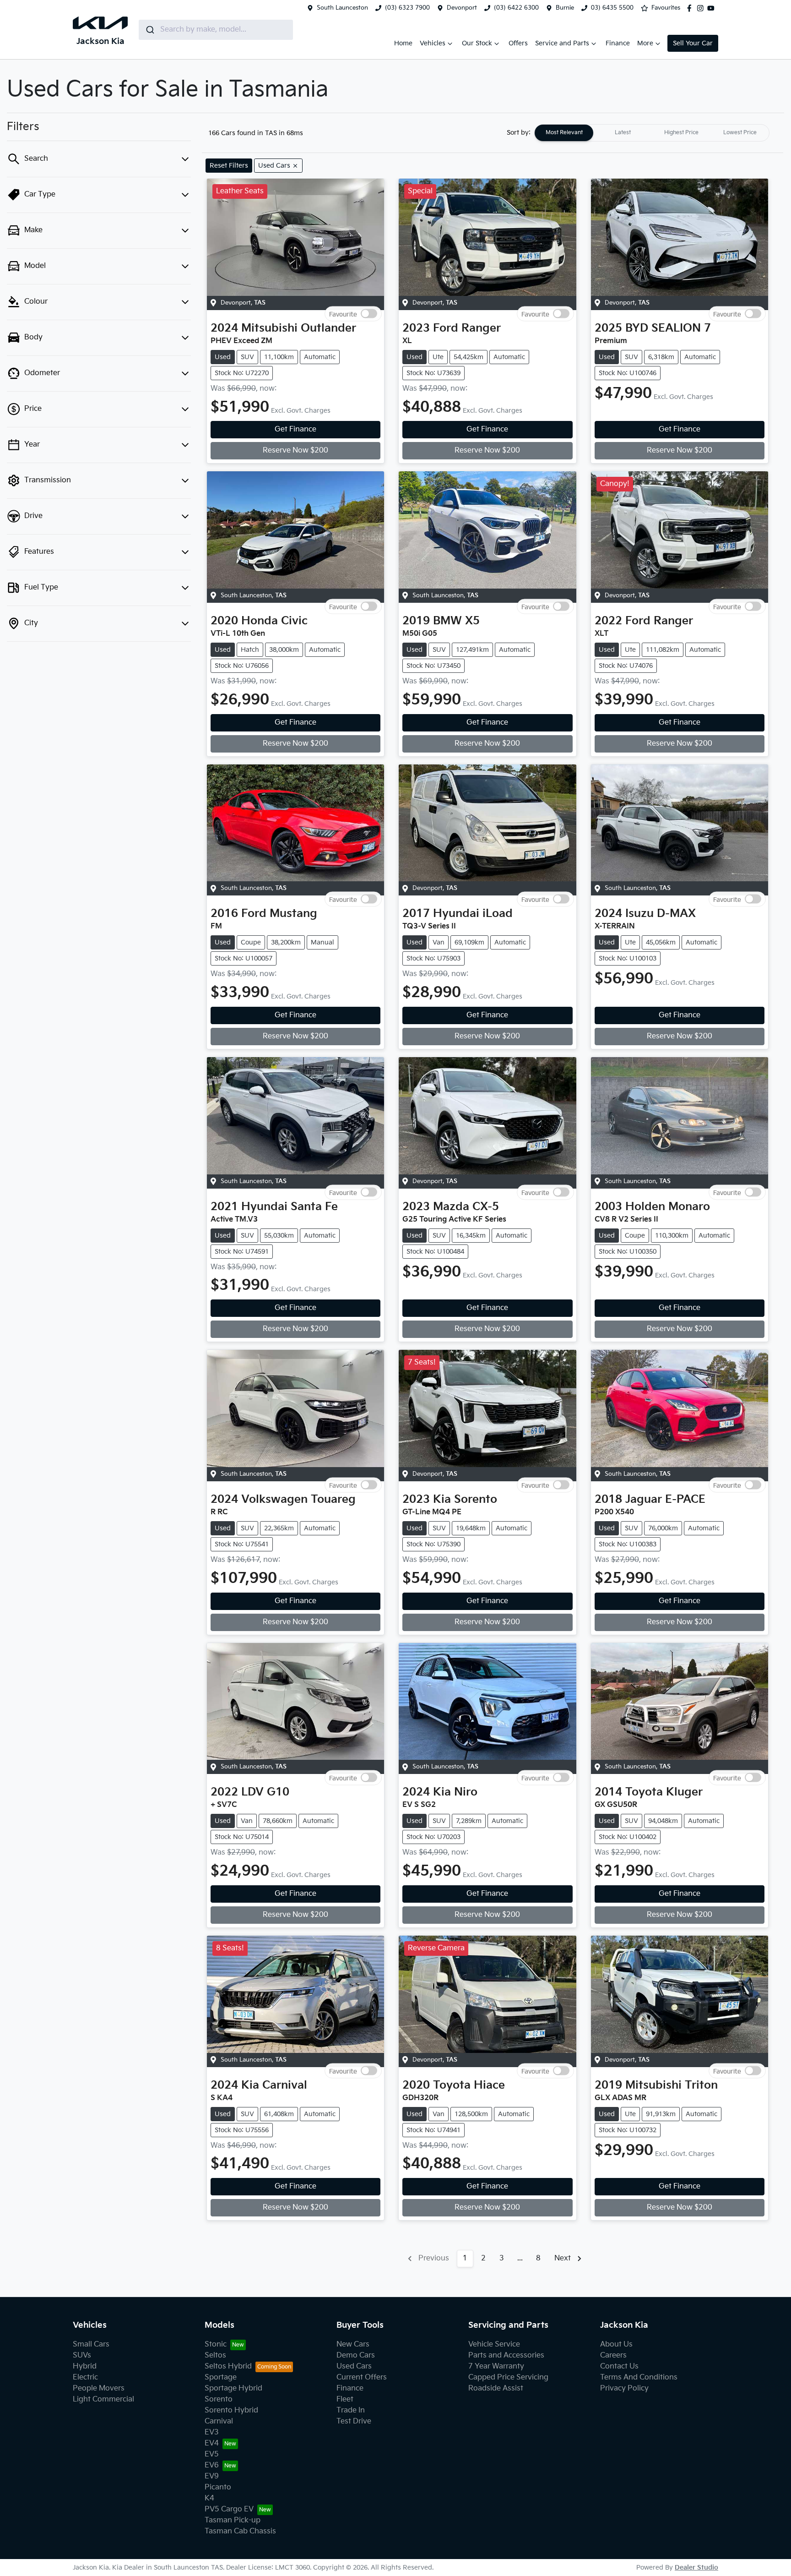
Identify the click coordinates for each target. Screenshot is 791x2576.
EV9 (212, 2476)
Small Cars (91, 2344)
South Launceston (342, 8)
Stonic (216, 2344)
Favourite (343, 314)
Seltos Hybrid (228, 2366)
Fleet (345, 2399)
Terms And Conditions (639, 2377)
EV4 (212, 2443)
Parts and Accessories (506, 2355)
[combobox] (216, 30)
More (645, 43)
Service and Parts (562, 43)
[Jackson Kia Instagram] (702, 8)
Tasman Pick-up (233, 2520)
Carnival (219, 2421)
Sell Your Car (693, 43)
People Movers (99, 2388)
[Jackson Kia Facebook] (691, 8)
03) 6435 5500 (612, 8)
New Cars (353, 2344)
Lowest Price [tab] (740, 133)
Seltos (215, 2355)
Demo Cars (356, 2355)
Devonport (462, 8)
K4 (209, 2498)
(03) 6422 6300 (516, 8)
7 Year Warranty (496, 2366)
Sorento (219, 2399)
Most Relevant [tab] (564, 133)
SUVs (82, 2355)
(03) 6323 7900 (407, 8)
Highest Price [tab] (681, 133)
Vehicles (433, 43)
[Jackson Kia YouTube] (713, 8)
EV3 (212, 2432)
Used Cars (354, 2366)
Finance (618, 43)
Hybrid (85, 2366)
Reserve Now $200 (295, 450)
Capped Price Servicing (508, 2377)
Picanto (218, 2487)
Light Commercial (103, 2399)
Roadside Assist (496, 2388)
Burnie (565, 8)
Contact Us (619, 2366)
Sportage (221, 2377)
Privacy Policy (624, 2388)
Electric (85, 2377)
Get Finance (295, 429)
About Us (616, 2344)
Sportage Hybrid (233, 2388)
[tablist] (652, 133)
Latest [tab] (623, 133)
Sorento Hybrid (231, 2410)
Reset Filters (229, 166)
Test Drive (354, 2421)
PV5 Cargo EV (229, 2509)
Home (403, 43)
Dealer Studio (696, 2568)
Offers (518, 43)
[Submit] (149, 30)
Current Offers (362, 2377)
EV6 (212, 2465)
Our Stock (477, 43)
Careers (613, 2355)
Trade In (351, 2410)
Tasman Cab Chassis (240, 2531)
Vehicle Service (494, 2344)
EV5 (212, 2454)
